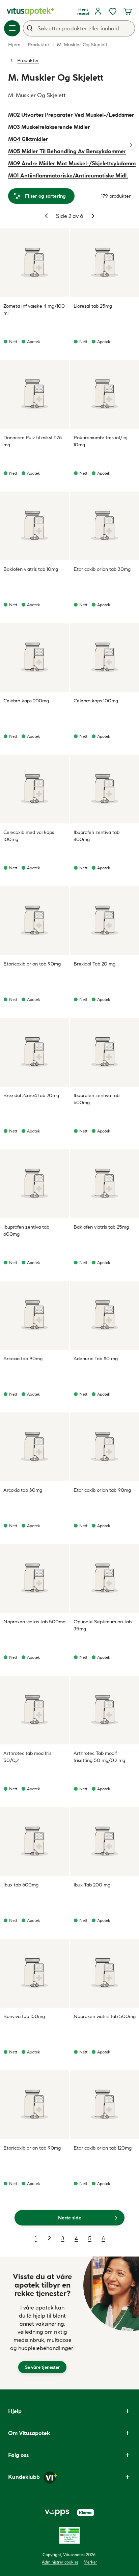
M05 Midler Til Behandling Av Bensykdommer (67, 151)
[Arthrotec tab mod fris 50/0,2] (34, 1710)
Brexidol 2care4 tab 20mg (31, 1095)
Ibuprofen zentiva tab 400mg (96, 836)
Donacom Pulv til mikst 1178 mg (33, 441)
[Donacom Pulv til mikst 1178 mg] (34, 394)
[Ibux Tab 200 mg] (105, 1842)
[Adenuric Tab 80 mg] (105, 1315)
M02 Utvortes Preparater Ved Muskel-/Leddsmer (71, 115)
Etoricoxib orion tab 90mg (32, 964)
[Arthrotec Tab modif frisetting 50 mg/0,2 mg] (105, 1710)
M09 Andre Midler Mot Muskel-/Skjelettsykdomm (72, 163)
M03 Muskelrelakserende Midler (49, 127)
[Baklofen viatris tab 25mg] (105, 1184)
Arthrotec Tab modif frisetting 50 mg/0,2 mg (99, 1757)
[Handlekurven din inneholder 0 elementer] (128, 11)
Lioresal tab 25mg (93, 306)
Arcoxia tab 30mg (23, 1490)
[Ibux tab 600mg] (34, 1842)
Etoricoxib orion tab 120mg (103, 2148)
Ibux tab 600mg (21, 1885)
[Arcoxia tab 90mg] (34, 1315)
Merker (90, 2562)
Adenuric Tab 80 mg (96, 1359)
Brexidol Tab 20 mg (94, 964)
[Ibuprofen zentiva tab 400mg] (105, 789)
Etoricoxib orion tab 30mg (102, 569)
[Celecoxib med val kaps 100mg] (34, 789)
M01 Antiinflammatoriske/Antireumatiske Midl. (68, 175)
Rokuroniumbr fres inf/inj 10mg (101, 441)
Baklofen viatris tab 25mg (101, 1227)
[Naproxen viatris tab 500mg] (34, 1578)
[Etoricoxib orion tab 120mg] (105, 2105)
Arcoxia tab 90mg (23, 1359)
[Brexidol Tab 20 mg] (105, 921)
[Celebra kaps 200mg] (34, 657)
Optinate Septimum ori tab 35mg (103, 1625)
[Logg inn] (98, 11)
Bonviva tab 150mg (24, 2016)
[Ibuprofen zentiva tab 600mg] (105, 1052)
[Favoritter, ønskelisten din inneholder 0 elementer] (113, 11)
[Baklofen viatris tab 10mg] (34, 526)
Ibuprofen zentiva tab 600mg (96, 1099)
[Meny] (12, 28)
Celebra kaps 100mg (96, 701)
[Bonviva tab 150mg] (34, 1973)
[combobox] (79, 28)
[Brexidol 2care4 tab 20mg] (34, 1052)
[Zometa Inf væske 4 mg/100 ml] (34, 263)
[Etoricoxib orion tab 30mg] (105, 526)
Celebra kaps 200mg (26, 701)
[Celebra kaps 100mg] (105, 657)
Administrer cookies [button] (60, 2562)
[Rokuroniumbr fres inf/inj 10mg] (105, 394)
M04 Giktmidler (28, 139)
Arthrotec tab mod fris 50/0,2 (27, 1757)
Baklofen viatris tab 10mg (31, 569)
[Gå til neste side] (93, 216)
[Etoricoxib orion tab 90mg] (34, 921)
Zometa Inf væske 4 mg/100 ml (34, 310)
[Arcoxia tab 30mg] (34, 1447)
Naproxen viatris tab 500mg (34, 1622)
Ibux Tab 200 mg (92, 1885)
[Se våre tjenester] (42, 2323)
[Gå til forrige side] (47, 216)
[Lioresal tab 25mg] (105, 263)
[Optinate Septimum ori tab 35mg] (105, 1578)
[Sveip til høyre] (131, 145)
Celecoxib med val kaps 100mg (29, 836)
